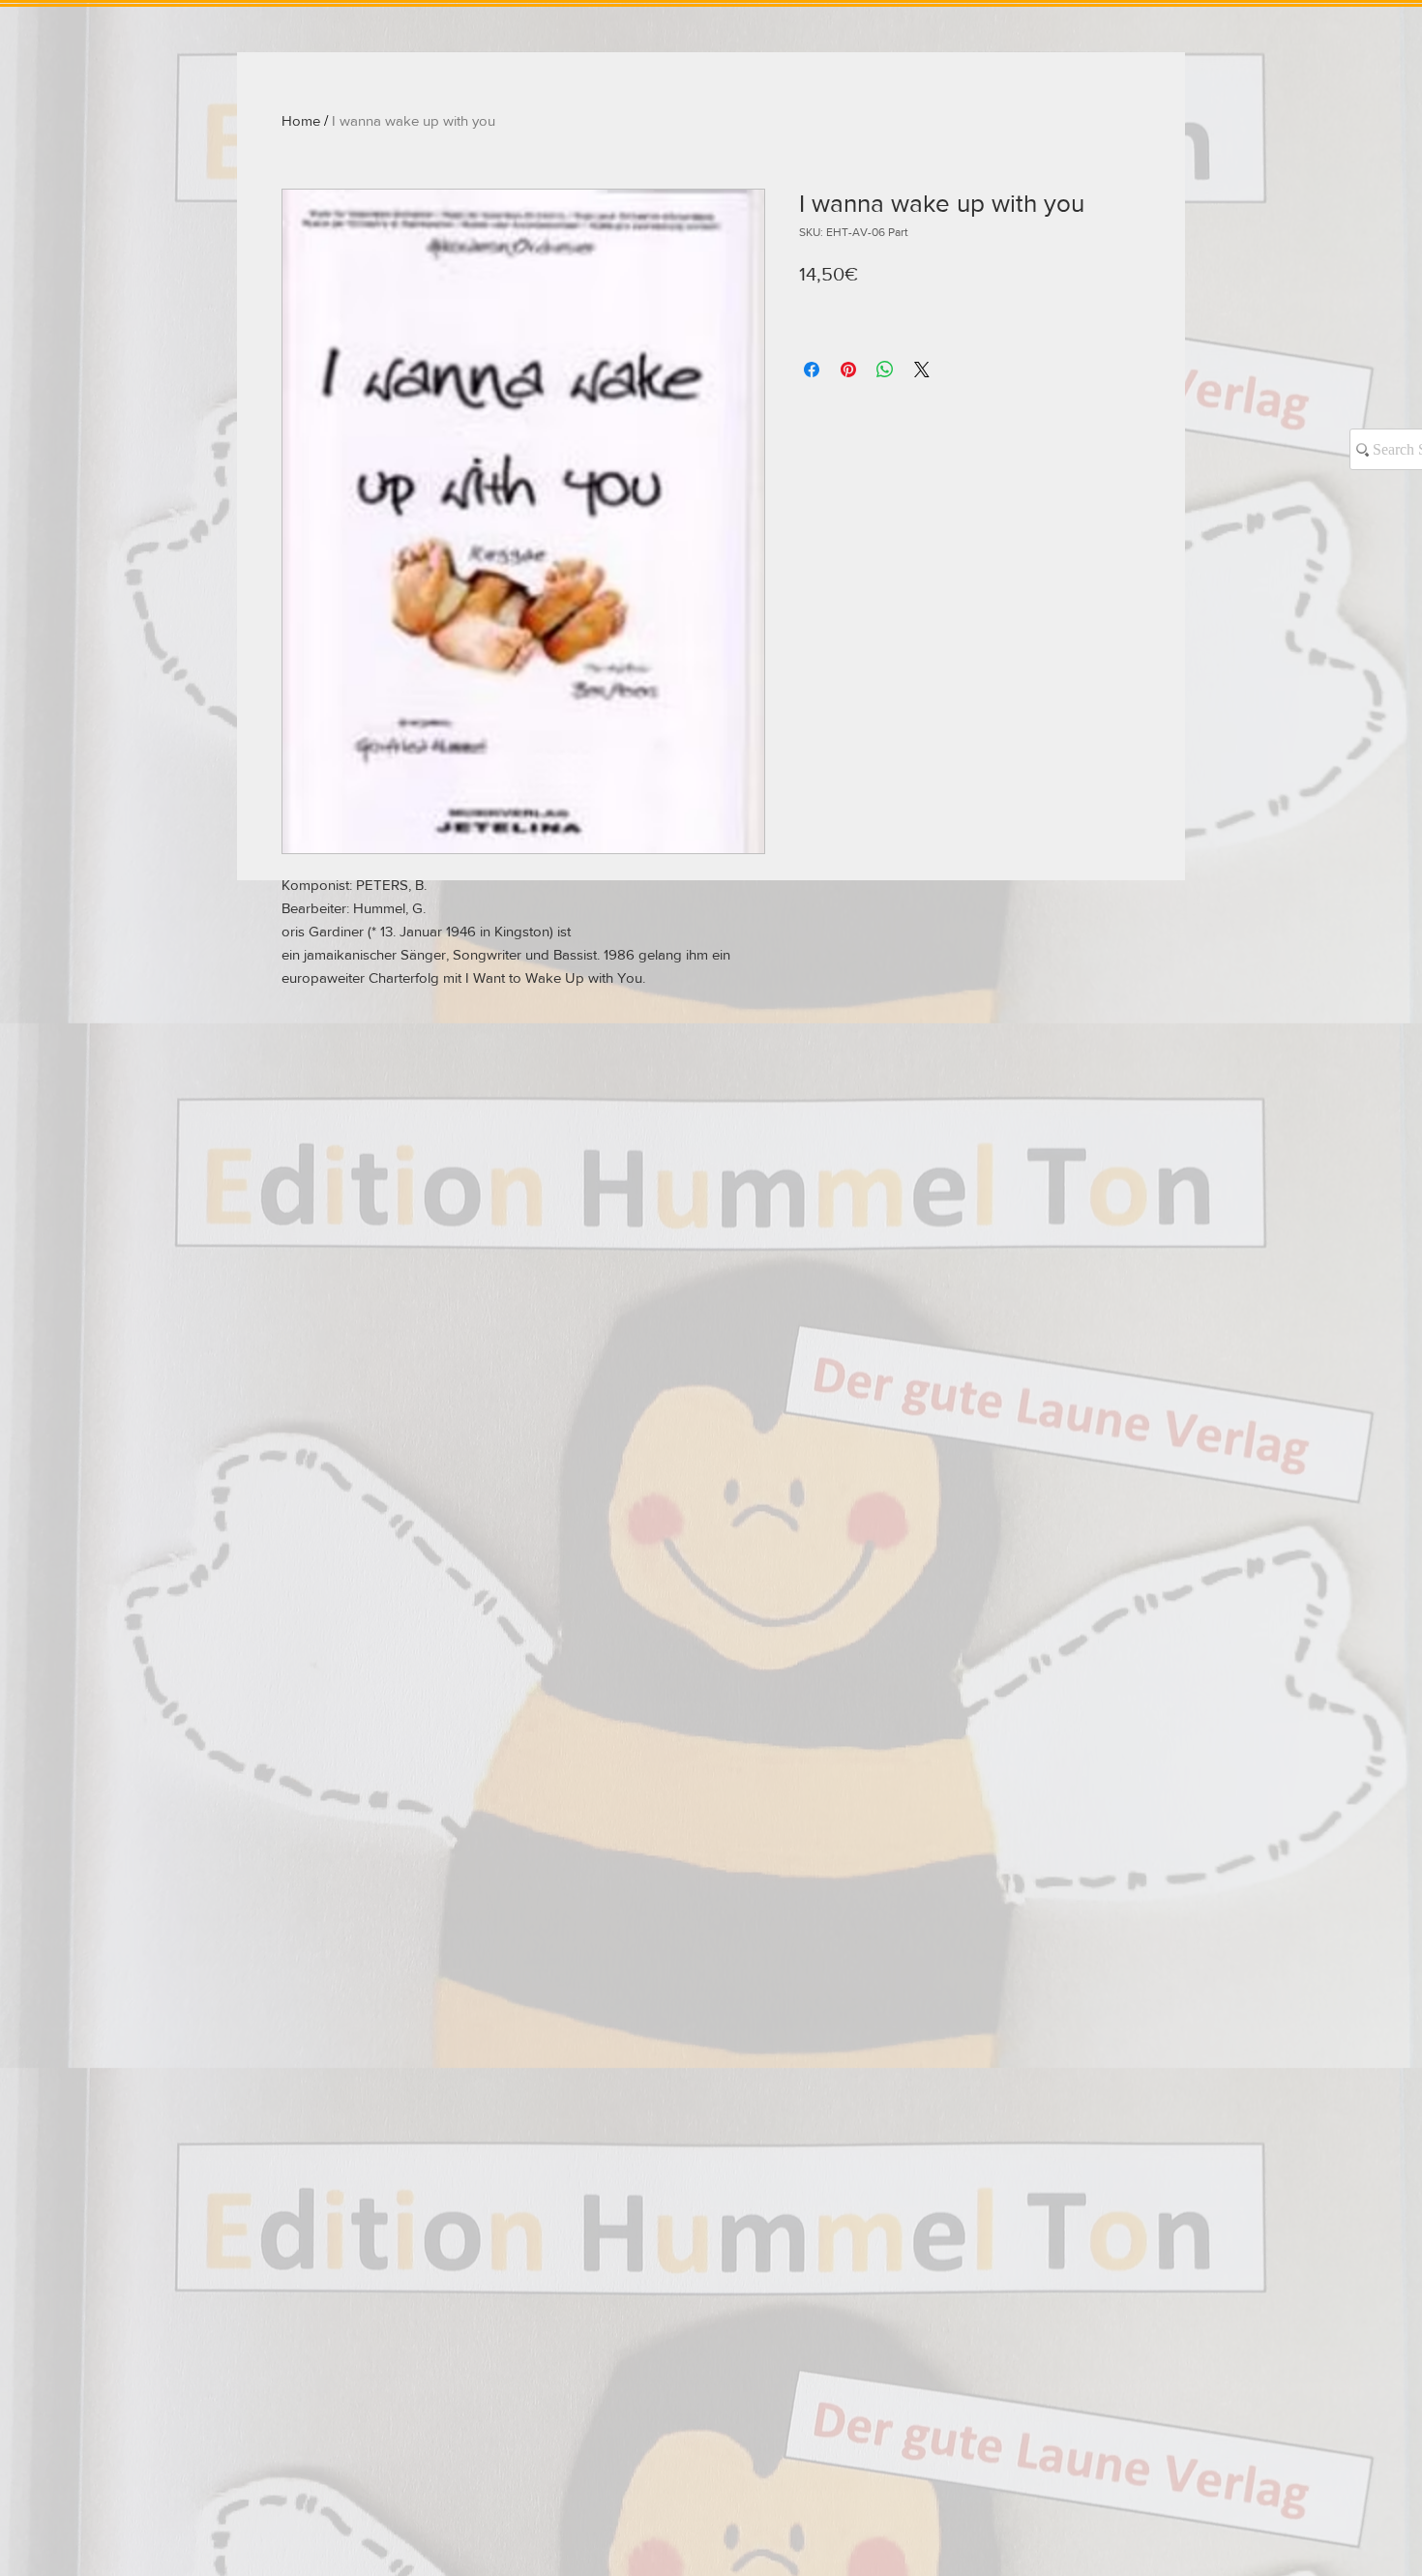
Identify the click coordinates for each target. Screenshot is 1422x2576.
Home (301, 120)
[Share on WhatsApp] (885, 370)
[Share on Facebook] (812, 370)
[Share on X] (922, 370)
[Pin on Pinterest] (848, 370)
